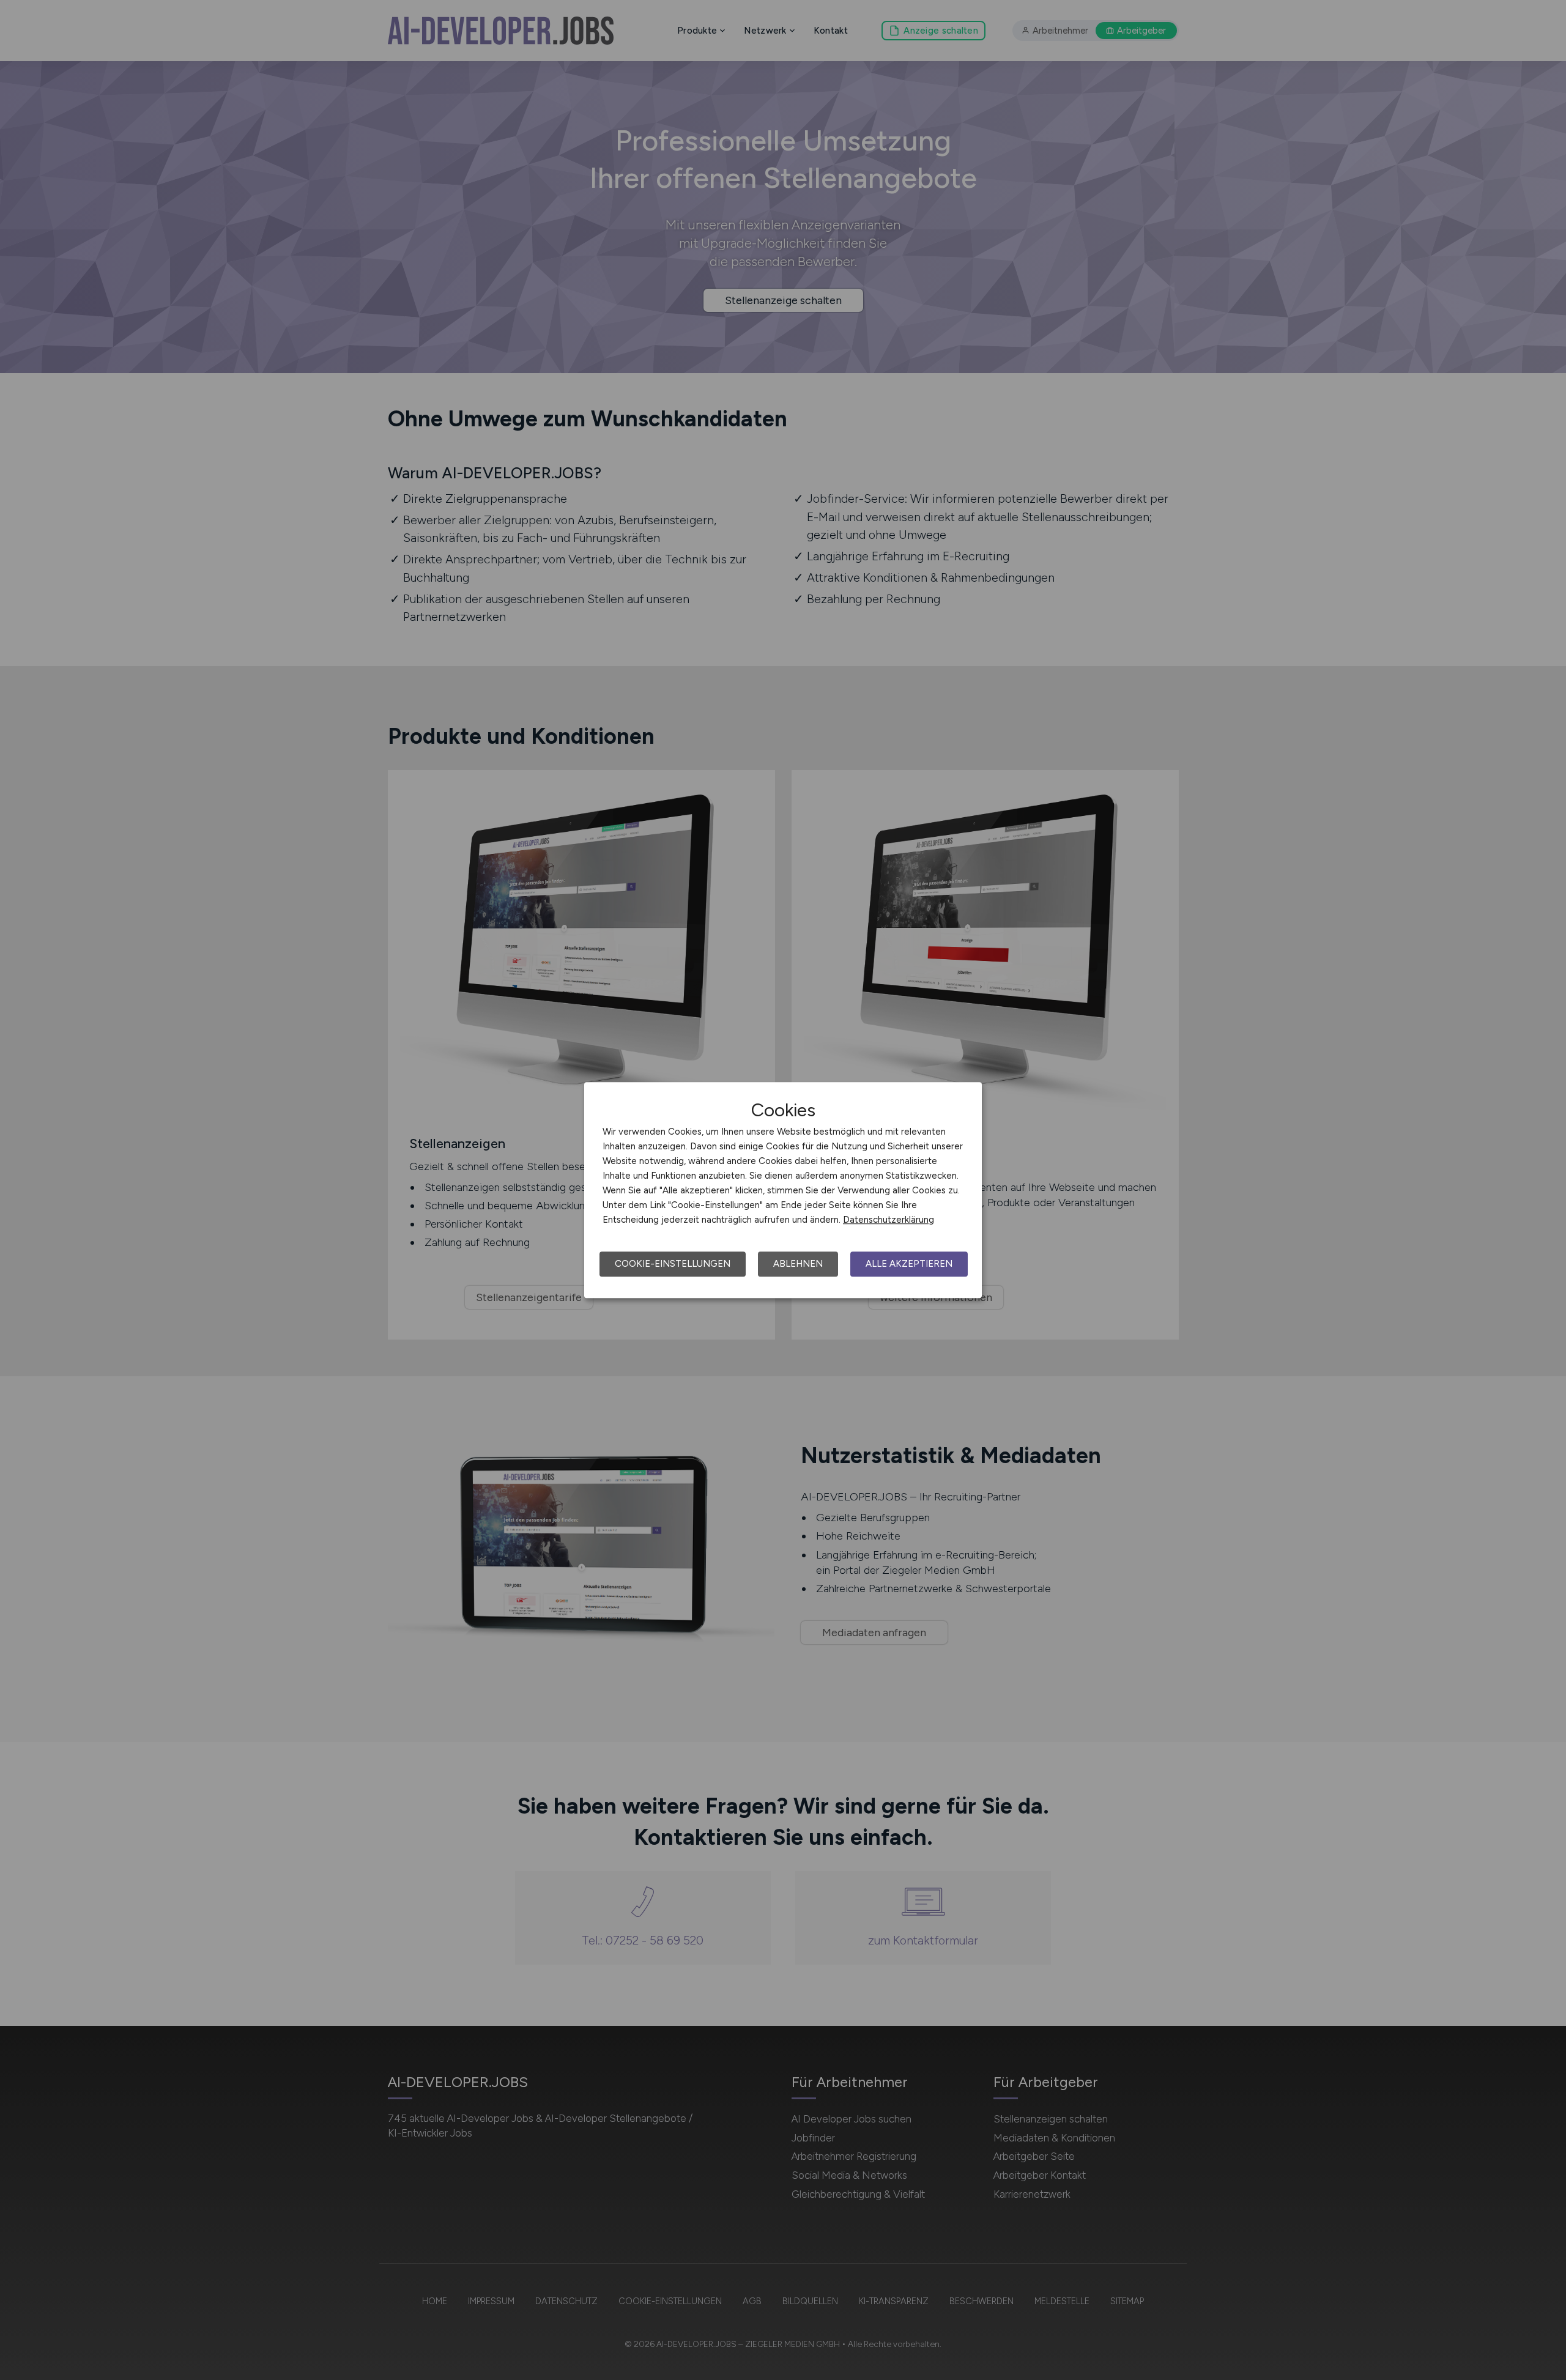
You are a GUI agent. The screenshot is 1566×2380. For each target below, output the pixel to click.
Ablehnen (798, 1264)
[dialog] (783, 1190)
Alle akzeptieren (909, 1264)
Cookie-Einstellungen (673, 1264)
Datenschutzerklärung (889, 1220)
